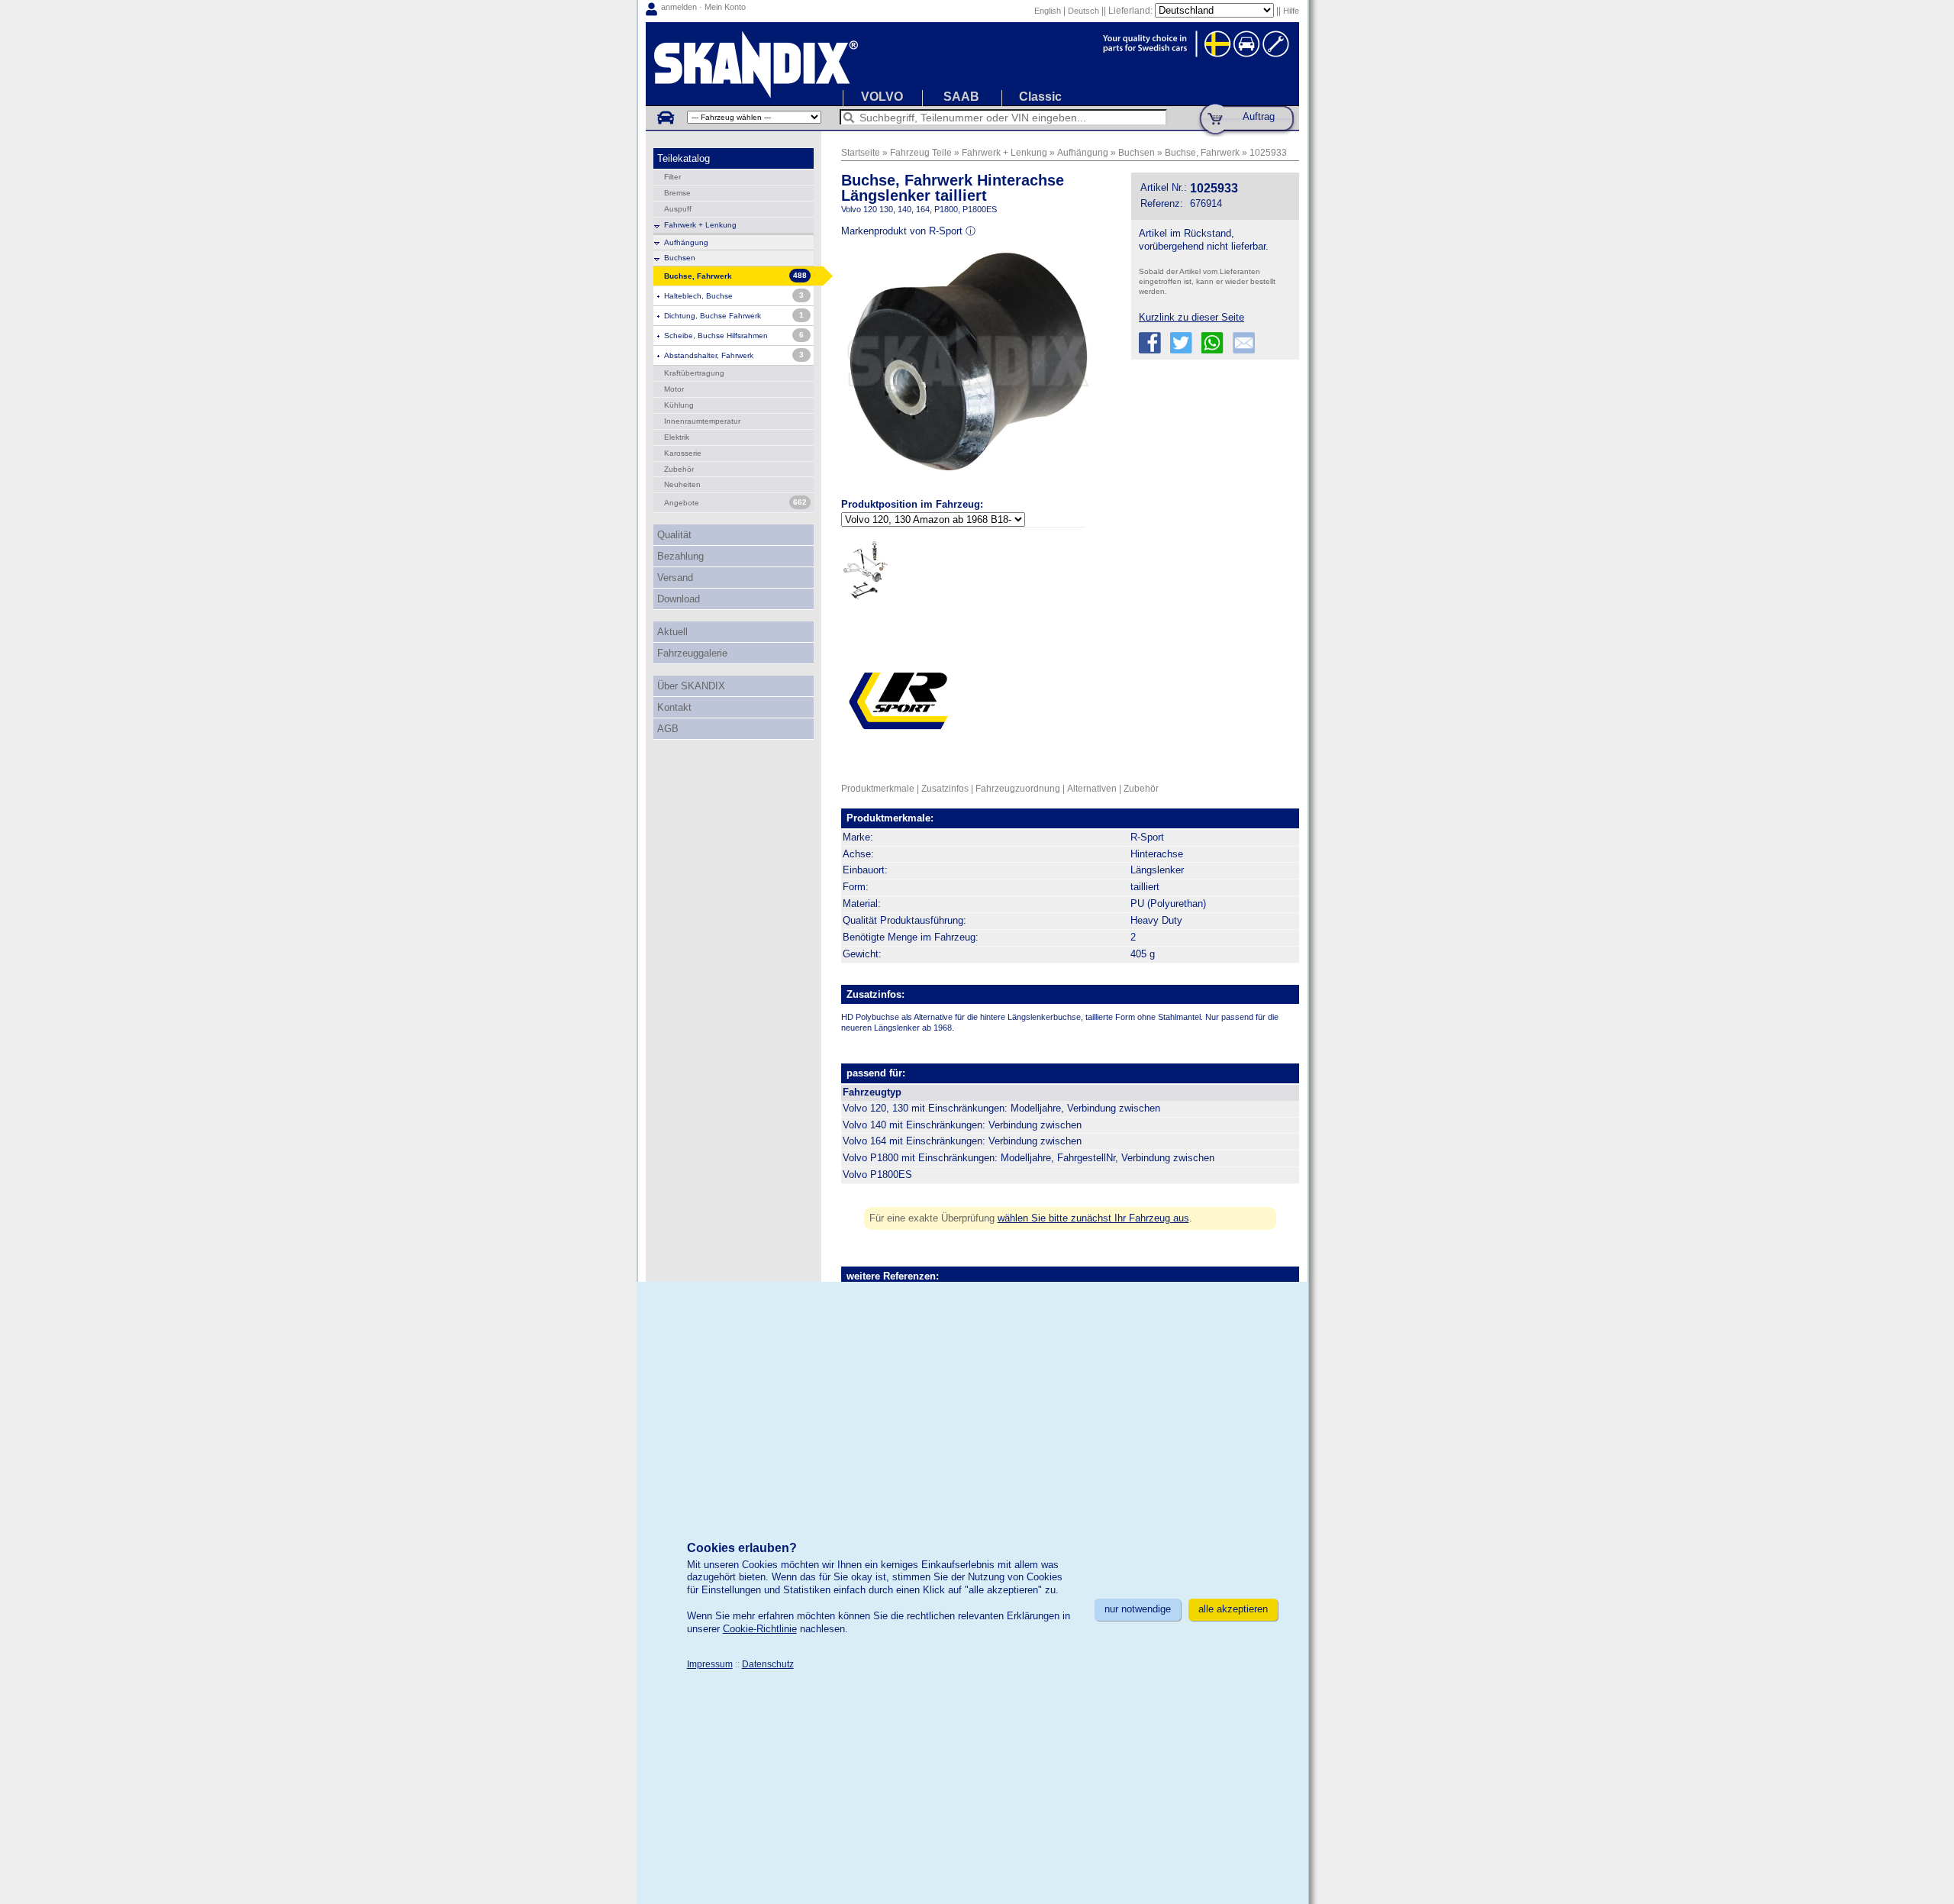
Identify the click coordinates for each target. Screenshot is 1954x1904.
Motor (674, 389)
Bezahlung (680, 556)
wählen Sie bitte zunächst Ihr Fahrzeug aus (1093, 1218)
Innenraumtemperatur (702, 421)
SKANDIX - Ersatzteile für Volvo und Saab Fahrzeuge (972, 64)
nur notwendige (1138, 1609)
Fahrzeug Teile (921, 152)
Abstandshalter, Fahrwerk (709, 355)
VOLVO (882, 97)
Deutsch (1083, 11)
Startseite (861, 152)
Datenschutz (768, 1664)
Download (679, 599)
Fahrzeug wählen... (665, 117)
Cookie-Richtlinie (760, 1629)
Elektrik (677, 437)
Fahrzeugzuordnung (1018, 788)
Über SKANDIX (691, 686)
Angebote (682, 503)
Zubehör (679, 469)
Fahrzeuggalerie (692, 653)
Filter (672, 177)
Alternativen (1092, 788)
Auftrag (1259, 116)
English (1048, 11)
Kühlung (679, 405)
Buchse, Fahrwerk (1202, 152)
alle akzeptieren (1233, 1609)
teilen (1150, 343)
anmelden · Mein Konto (703, 7)
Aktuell (672, 632)
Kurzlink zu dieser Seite (1191, 317)
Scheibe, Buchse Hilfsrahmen (716, 336)
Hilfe (1291, 11)
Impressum (710, 1664)
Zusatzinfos (945, 788)
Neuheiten (682, 484)
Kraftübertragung (694, 373)
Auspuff (678, 209)
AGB (668, 729)
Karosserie (683, 453)
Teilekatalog (684, 158)
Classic (1040, 97)
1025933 (1268, 152)
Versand (675, 578)
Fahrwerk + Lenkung (700, 225)
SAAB (961, 97)
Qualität (674, 535)
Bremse (677, 193)
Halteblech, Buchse (698, 296)
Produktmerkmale (878, 788)
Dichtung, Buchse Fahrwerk (713, 316)
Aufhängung (686, 242)
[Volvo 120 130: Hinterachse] (866, 570)
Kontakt (674, 707)
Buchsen (680, 258)
